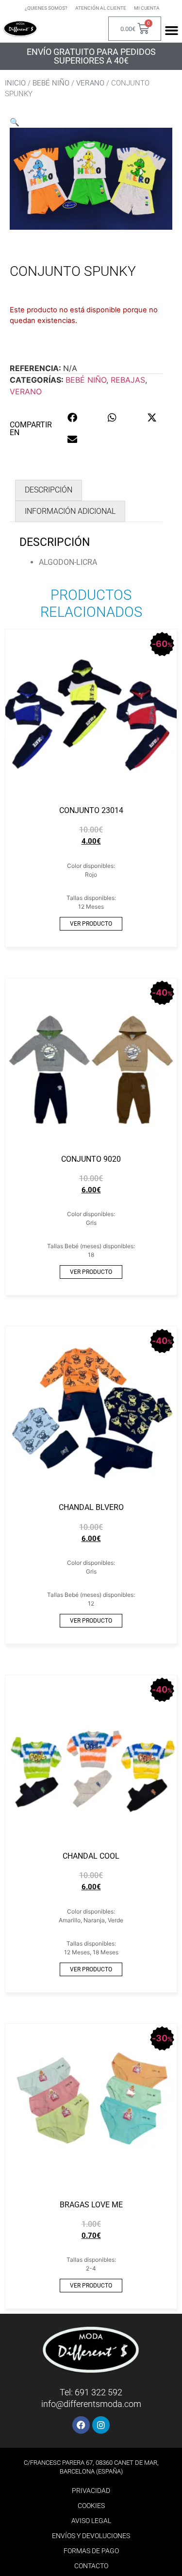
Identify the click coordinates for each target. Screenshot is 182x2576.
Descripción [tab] (49, 490)
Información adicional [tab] (70, 511)
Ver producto (91, 924)
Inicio (15, 83)
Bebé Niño (51, 83)
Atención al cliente (101, 8)
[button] (15, 122)
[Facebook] (81, 2425)
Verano (90, 83)
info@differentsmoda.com (91, 2404)
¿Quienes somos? (46, 8)
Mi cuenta (147, 8)
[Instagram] (101, 2425)
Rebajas (128, 380)
